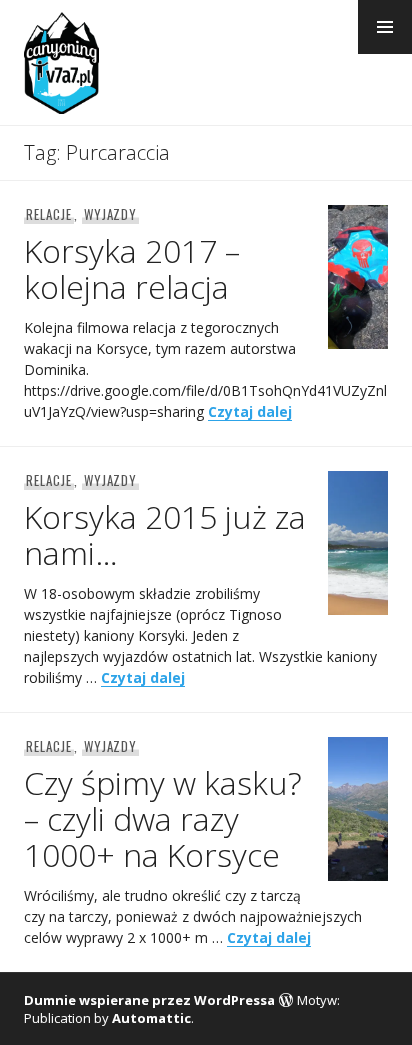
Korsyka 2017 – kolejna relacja (132, 268)
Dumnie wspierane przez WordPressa (149, 1000)
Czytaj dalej (250, 411)
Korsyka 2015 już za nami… (165, 534)
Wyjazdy (111, 214)
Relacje (49, 214)
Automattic (151, 1018)
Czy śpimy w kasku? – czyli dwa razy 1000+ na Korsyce (163, 818)
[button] (385, 27)
